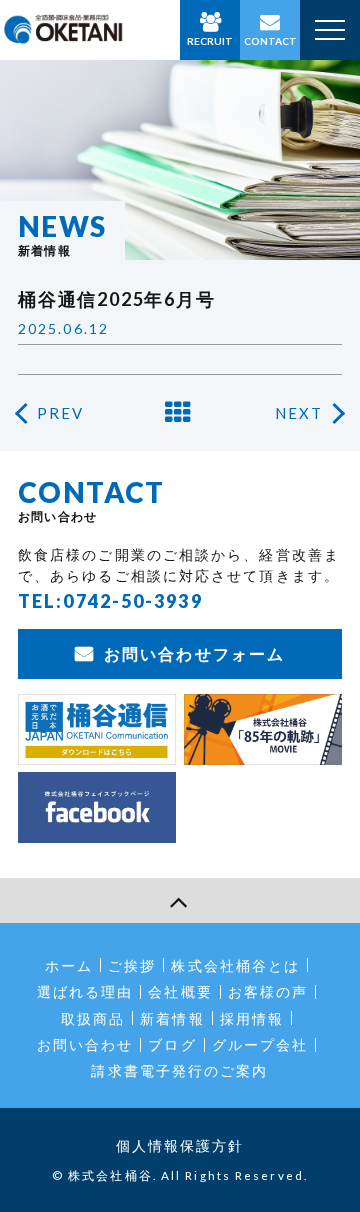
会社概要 (180, 991)
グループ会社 (260, 1044)
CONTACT (270, 41)
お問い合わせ (85, 1044)
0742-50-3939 (132, 601)
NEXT (299, 413)
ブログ (172, 1044)
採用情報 (252, 1018)
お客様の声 (268, 991)
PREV (60, 413)
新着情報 (172, 1018)
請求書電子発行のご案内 (179, 1070)
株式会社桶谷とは (235, 965)
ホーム (69, 965)
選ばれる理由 (85, 991)
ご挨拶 (132, 965)
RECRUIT (210, 41)
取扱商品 (93, 1018)
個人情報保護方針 (180, 1145)
